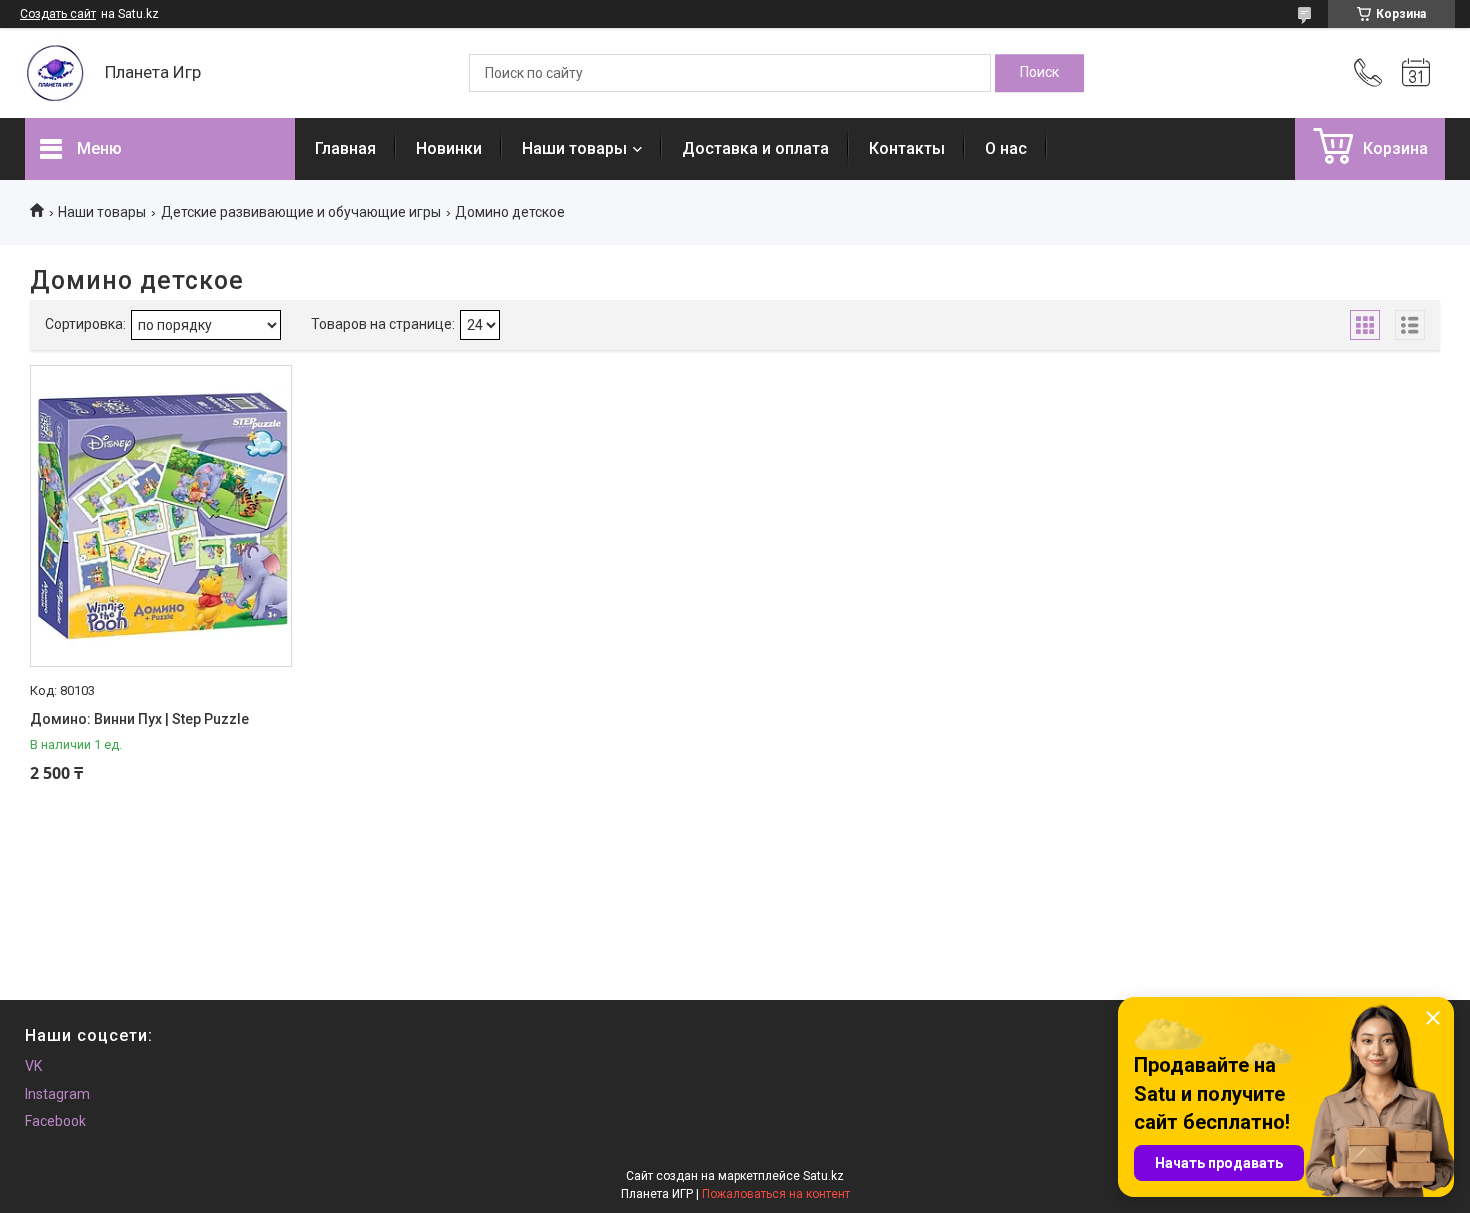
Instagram (57, 1094)
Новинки (449, 148)
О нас (1006, 148)
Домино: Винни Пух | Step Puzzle (139, 719)
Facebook (55, 1121)
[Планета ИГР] (55, 73)
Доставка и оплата (755, 148)
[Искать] (1039, 73)
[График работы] (1416, 73)
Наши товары (574, 148)
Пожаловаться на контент (776, 1194)
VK (33, 1066)
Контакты (907, 148)
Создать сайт (58, 14)
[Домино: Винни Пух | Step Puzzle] (161, 516)
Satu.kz (823, 1176)
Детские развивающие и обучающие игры (301, 212)
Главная (345, 148)
